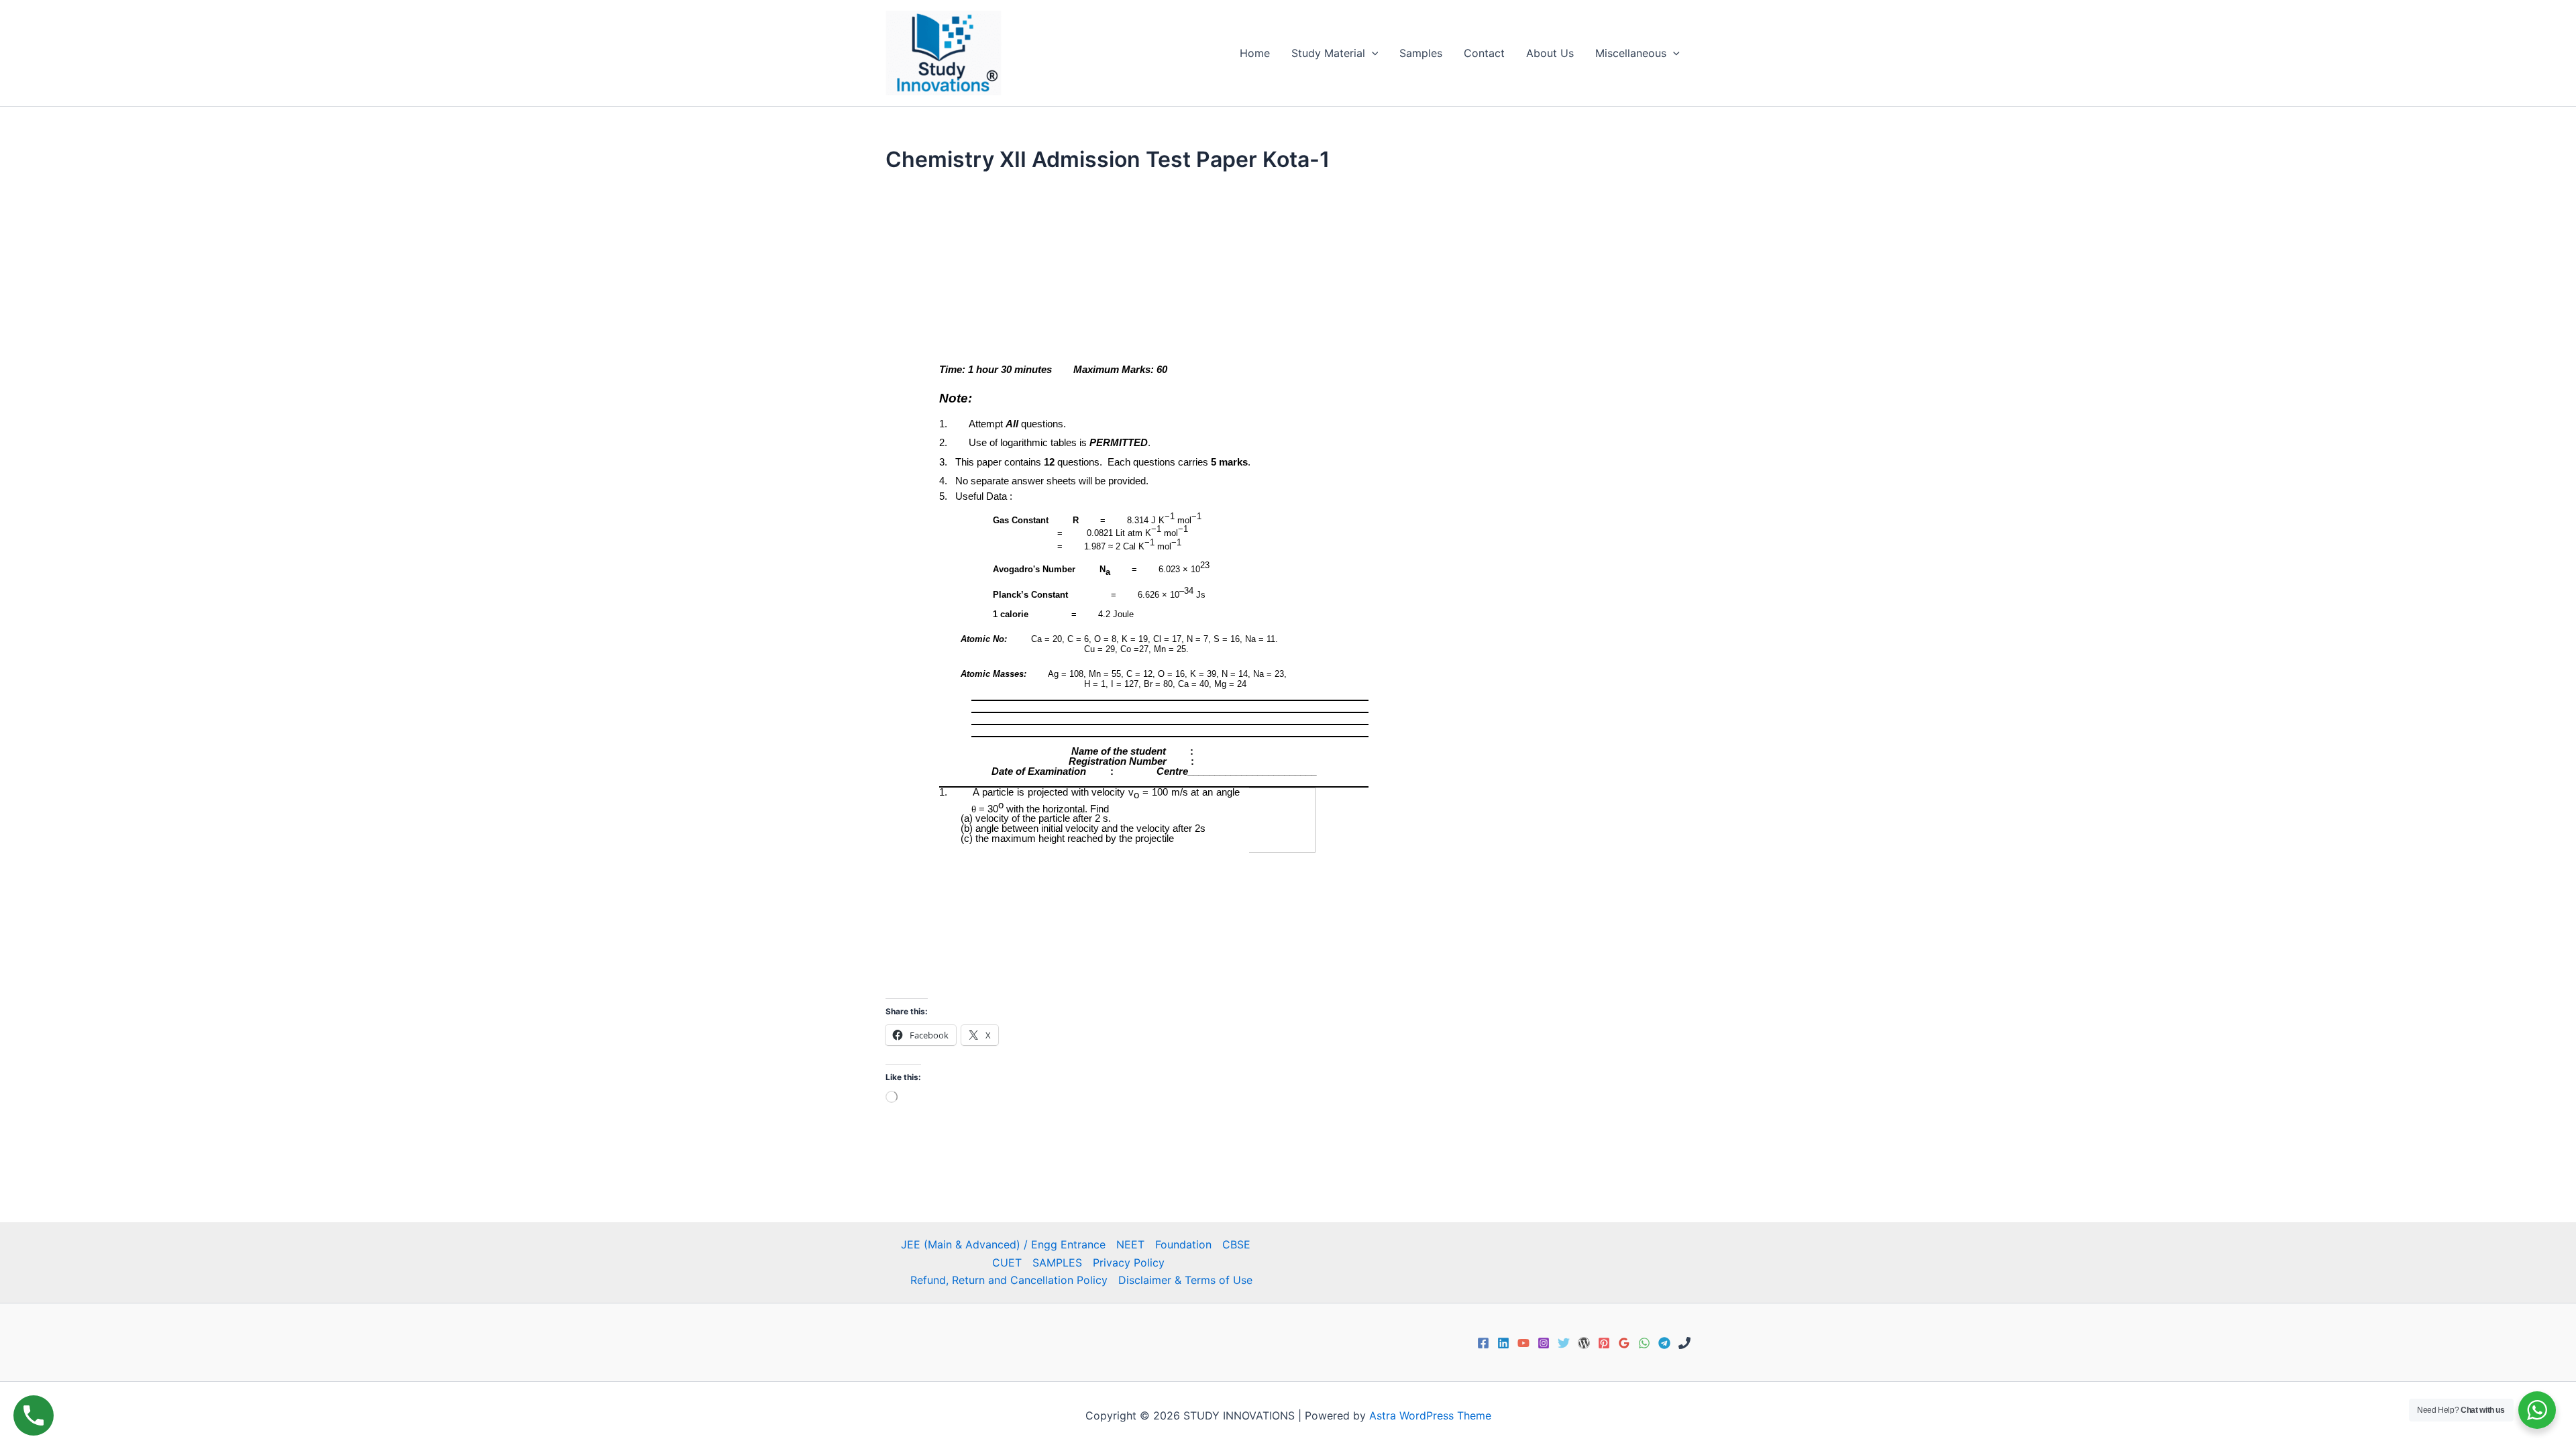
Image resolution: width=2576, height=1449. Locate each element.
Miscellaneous (1631, 53)
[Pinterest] (1604, 1343)
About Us (1550, 53)
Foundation (1183, 1244)
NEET (1130, 1244)
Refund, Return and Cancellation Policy (1009, 1280)
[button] (1372, 53)
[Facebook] (1483, 1343)
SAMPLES (1057, 1263)
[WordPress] (1584, 1343)
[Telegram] (1664, 1343)
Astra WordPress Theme (1430, 1415)
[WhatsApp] (1644, 1343)
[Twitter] (1564, 1343)
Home (1255, 53)
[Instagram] (1544, 1343)
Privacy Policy (1129, 1263)
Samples (1421, 53)
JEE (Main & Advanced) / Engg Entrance (1003, 1244)
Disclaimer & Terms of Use (1185, 1280)
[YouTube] (1523, 1343)
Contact (1484, 53)
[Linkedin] (1503, 1343)
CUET (1007, 1263)
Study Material (1328, 53)
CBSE (1236, 1244)
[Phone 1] (1684, 1343)
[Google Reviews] (1624, 1343)
